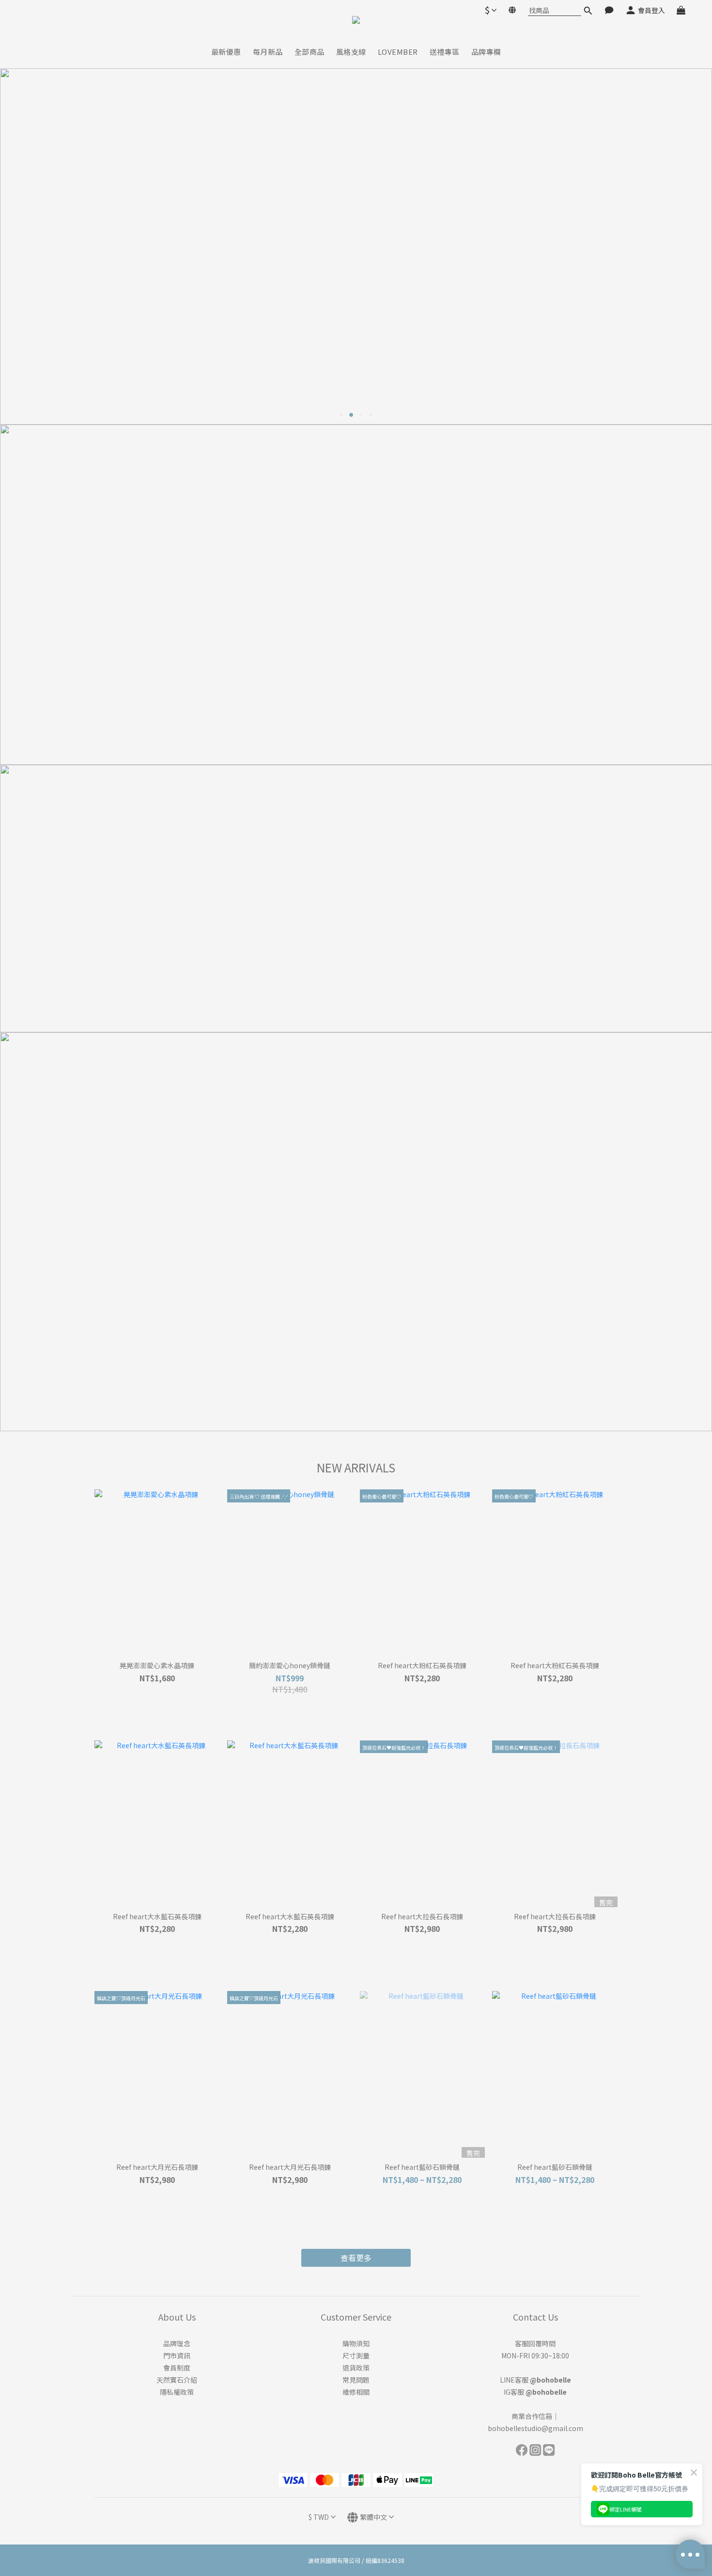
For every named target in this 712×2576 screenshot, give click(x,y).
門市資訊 (177, 2355)
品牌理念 (177, 2343)
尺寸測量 (356, 2355)
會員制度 (177, 2368)
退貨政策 (356, 2368)
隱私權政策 (177, 2392)
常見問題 (356, 2380)
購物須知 (356, 2343)
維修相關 (356, 2392)
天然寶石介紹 (177, 2380)
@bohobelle (550, 2380)
